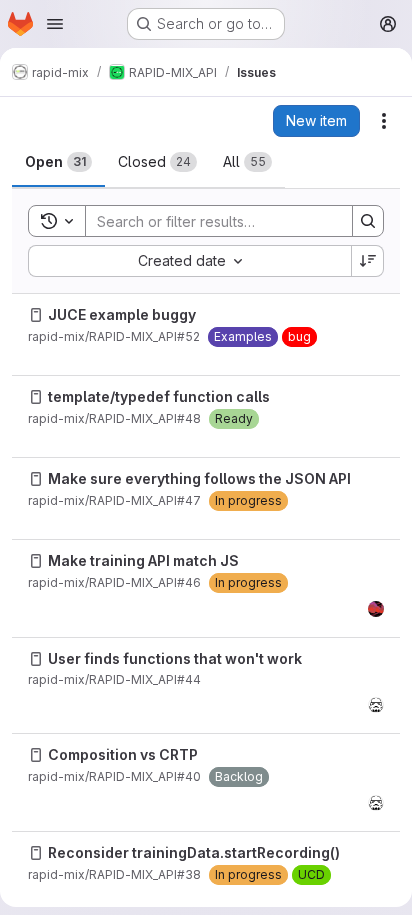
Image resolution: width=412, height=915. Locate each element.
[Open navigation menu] (55, 24)
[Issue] (36, 315)
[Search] (368, 221)
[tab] (58, 162)
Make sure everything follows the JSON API (199, 478)
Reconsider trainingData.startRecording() (194, 852)
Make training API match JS (143, 560)
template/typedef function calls (159, 396)
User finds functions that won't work (175, 658)
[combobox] (189, 261)
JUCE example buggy (122, 314)
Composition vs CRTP (123, 754)
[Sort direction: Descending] (368, 261)
